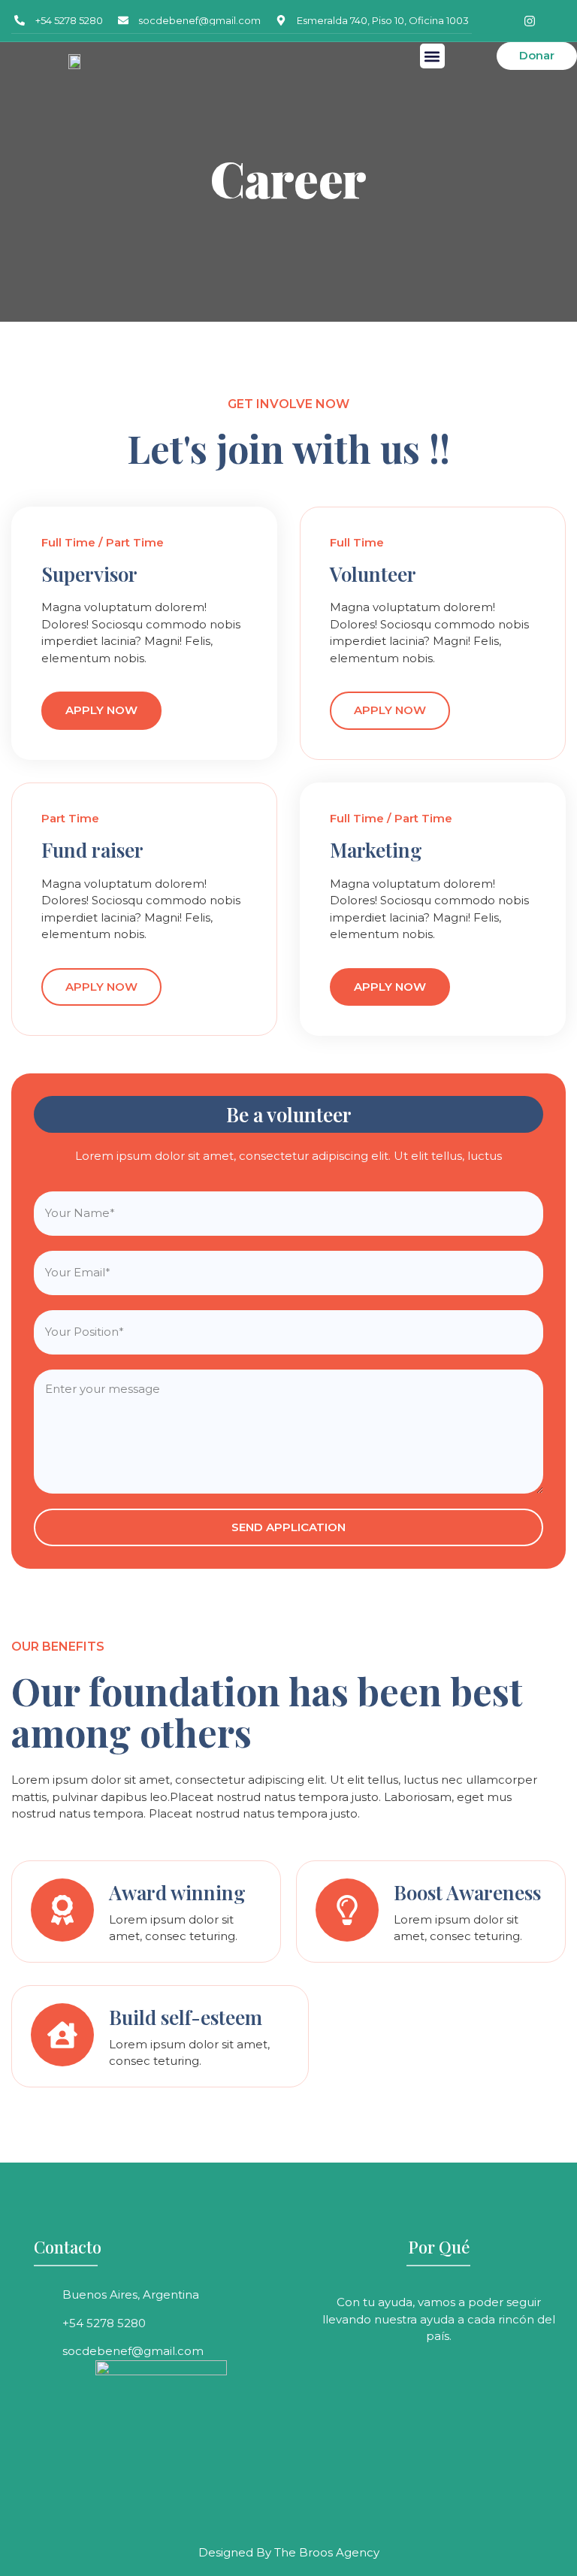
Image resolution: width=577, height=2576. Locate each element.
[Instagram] (530, 21)
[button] (432, 56)
